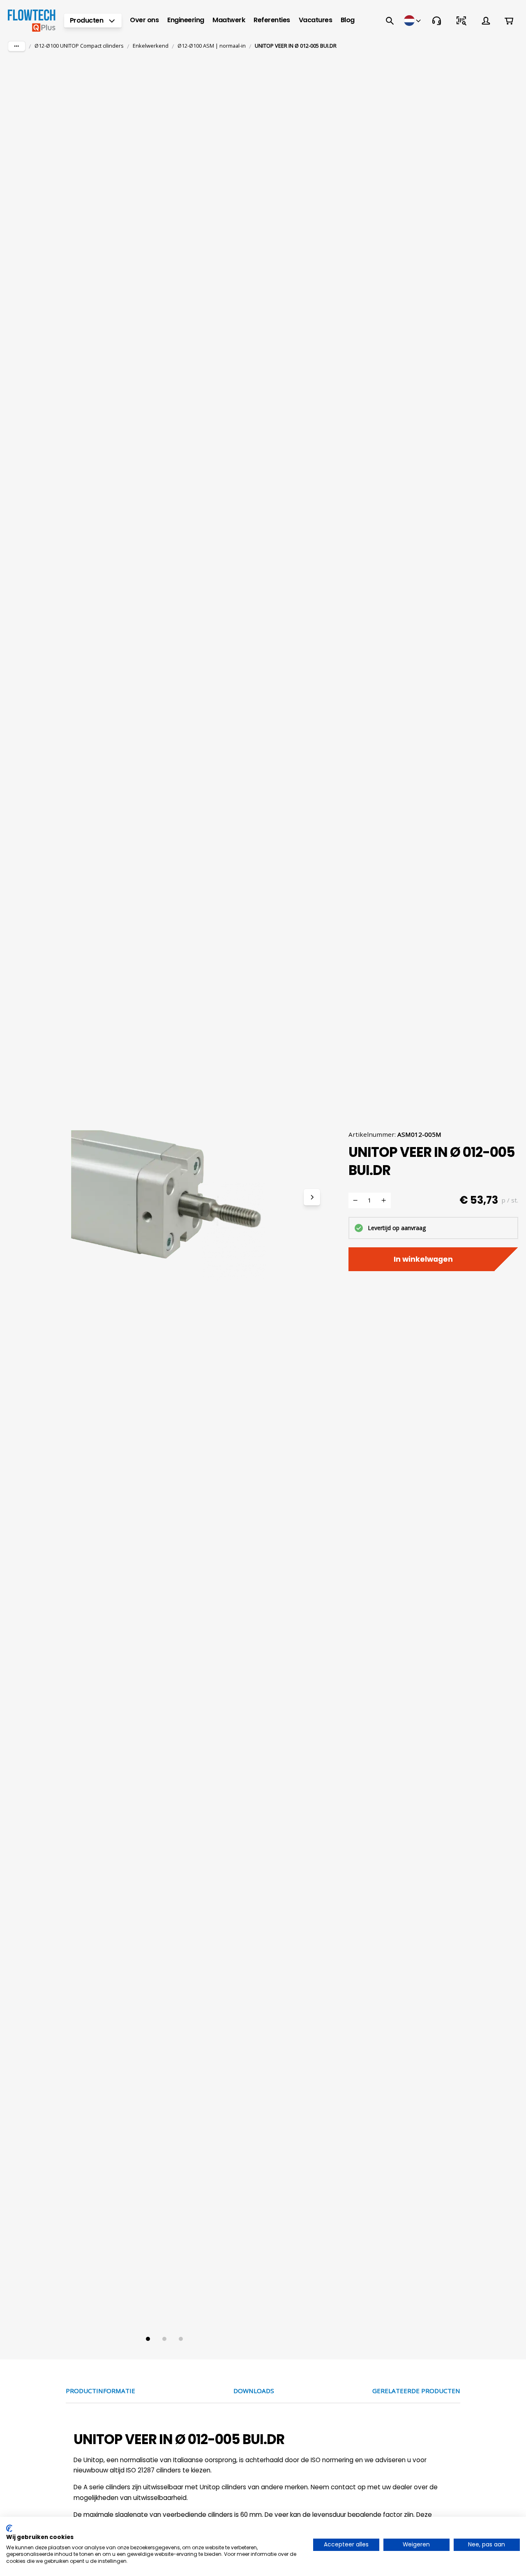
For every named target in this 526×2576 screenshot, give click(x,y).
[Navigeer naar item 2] (164, 2339)
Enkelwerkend (151, 46)
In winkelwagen (423, 1259)
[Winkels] (413, 21)
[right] (312, 1197)
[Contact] (436, 21)
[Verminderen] (355, 1200)
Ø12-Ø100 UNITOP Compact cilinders (79, 46)
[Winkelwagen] (509, 21)
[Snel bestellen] (461, 21)
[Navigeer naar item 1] (148, 2339)
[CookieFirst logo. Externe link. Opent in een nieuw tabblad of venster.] (9, 2528)
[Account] (486, 21)
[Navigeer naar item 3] (181, 2339)
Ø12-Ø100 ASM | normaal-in (212, 46)
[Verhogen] (384, 1200)
